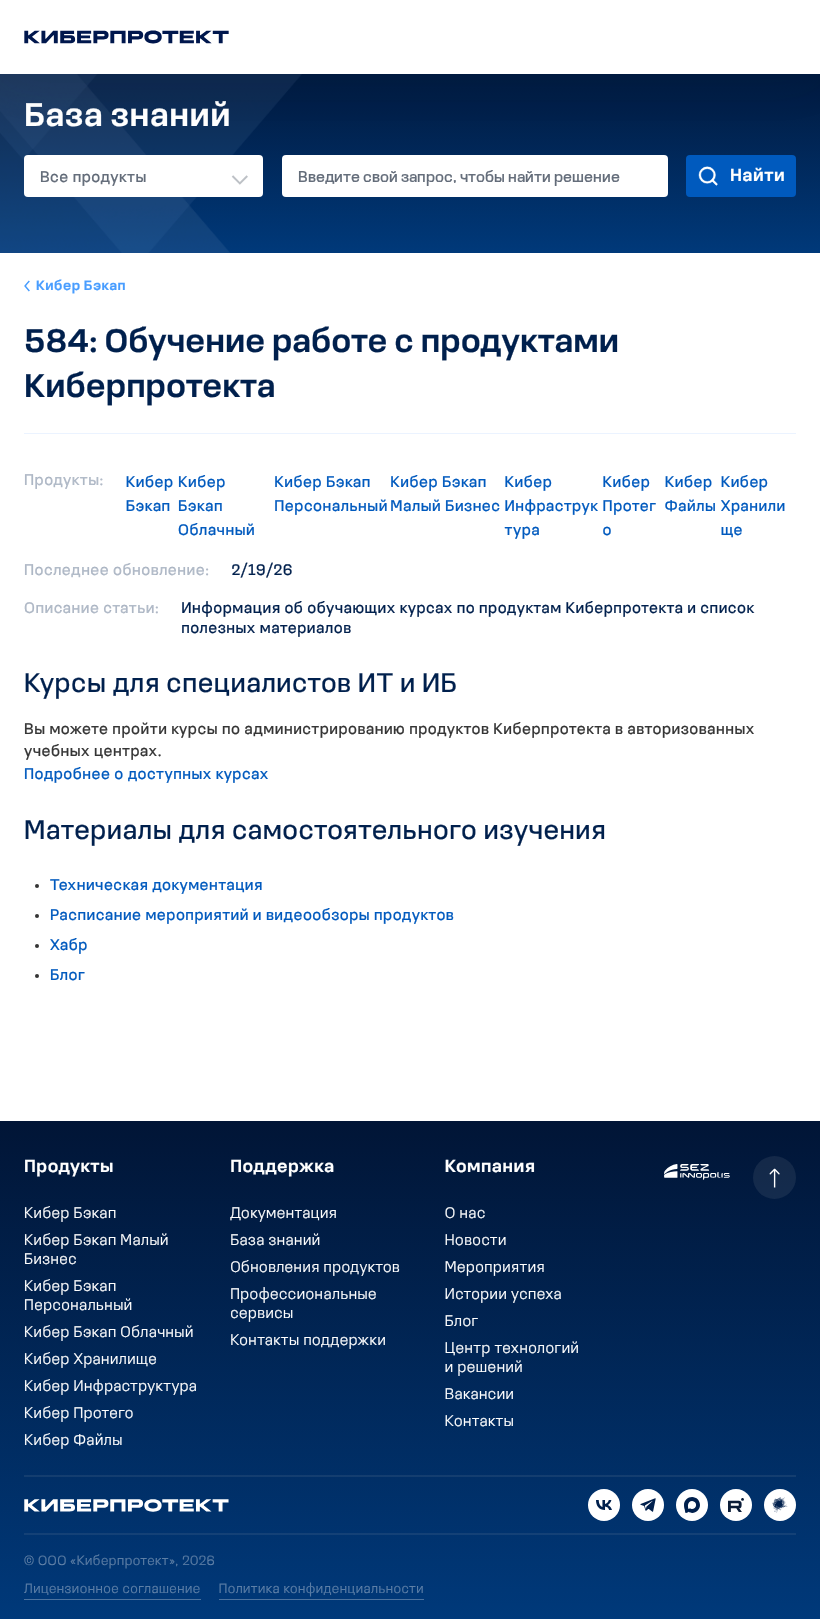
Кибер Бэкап (81, 286)
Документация (283, 1214)
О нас (465, 1214)
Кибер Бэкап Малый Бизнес (445, 495)
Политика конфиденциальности (321, 1589)
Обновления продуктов (315, 1268)
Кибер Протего (630, 507)
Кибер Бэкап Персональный (331, 495)
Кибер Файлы (690, 495)
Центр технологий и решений (512, 1358)
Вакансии (480, 1395)
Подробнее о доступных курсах (146, 775)
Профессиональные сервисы (303, 1304)
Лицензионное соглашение (112, 1589)
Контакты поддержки (308, 1341)
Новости (476, 1241)
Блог (67, 976)
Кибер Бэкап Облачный (216, 507)
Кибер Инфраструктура (552, 507)
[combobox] (143, 176)
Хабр (69, 946)
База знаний (275, 1241)
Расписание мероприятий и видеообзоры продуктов (252, 916)
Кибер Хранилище (753, 507)
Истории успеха (503, 1295)
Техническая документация (156, 886)
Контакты (479, 1422)
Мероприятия (495, 1268)
